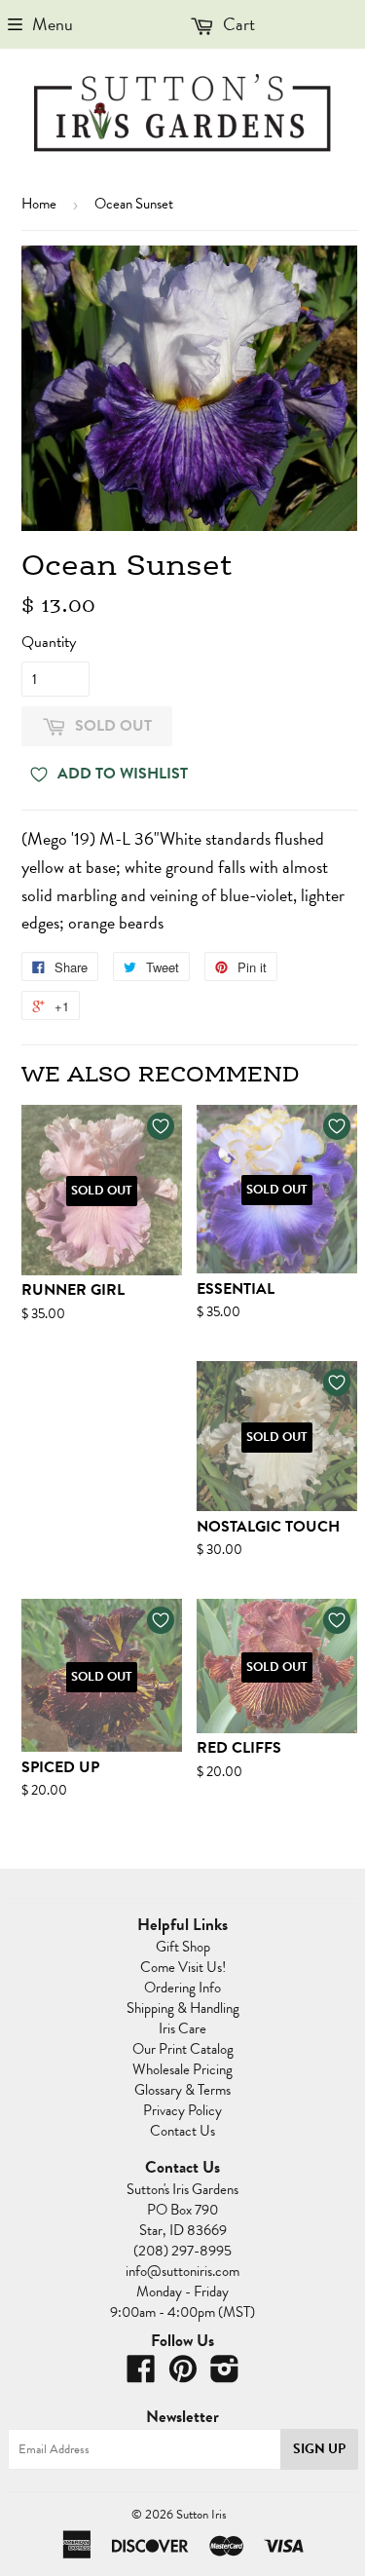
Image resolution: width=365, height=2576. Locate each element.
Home (39, 204)
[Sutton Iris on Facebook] (141, 2375)
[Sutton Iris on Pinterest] (183, 2375)
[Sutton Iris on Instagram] (225, 2375)
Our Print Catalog (183, 2049)
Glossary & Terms (182, 2090)
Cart (237, 24)
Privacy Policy (182, 2110)
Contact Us (182, 2131)
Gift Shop (183, 1947)
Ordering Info (182, 1988)
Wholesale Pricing (182, 2069)
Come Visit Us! (183, 1967)
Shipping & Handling (183, 2008)
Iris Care (182, 2028)
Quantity (49, 642)
